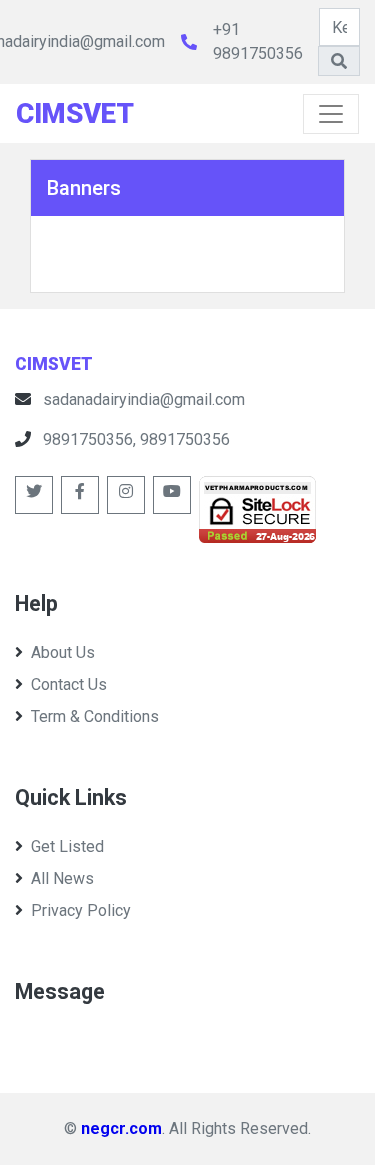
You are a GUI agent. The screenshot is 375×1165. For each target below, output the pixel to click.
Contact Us (69, 684)
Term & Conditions (95, 716)
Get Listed (67, 846)
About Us (63, 652)
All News (62, 878)
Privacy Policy (81, 910)
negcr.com (121, 1128)
